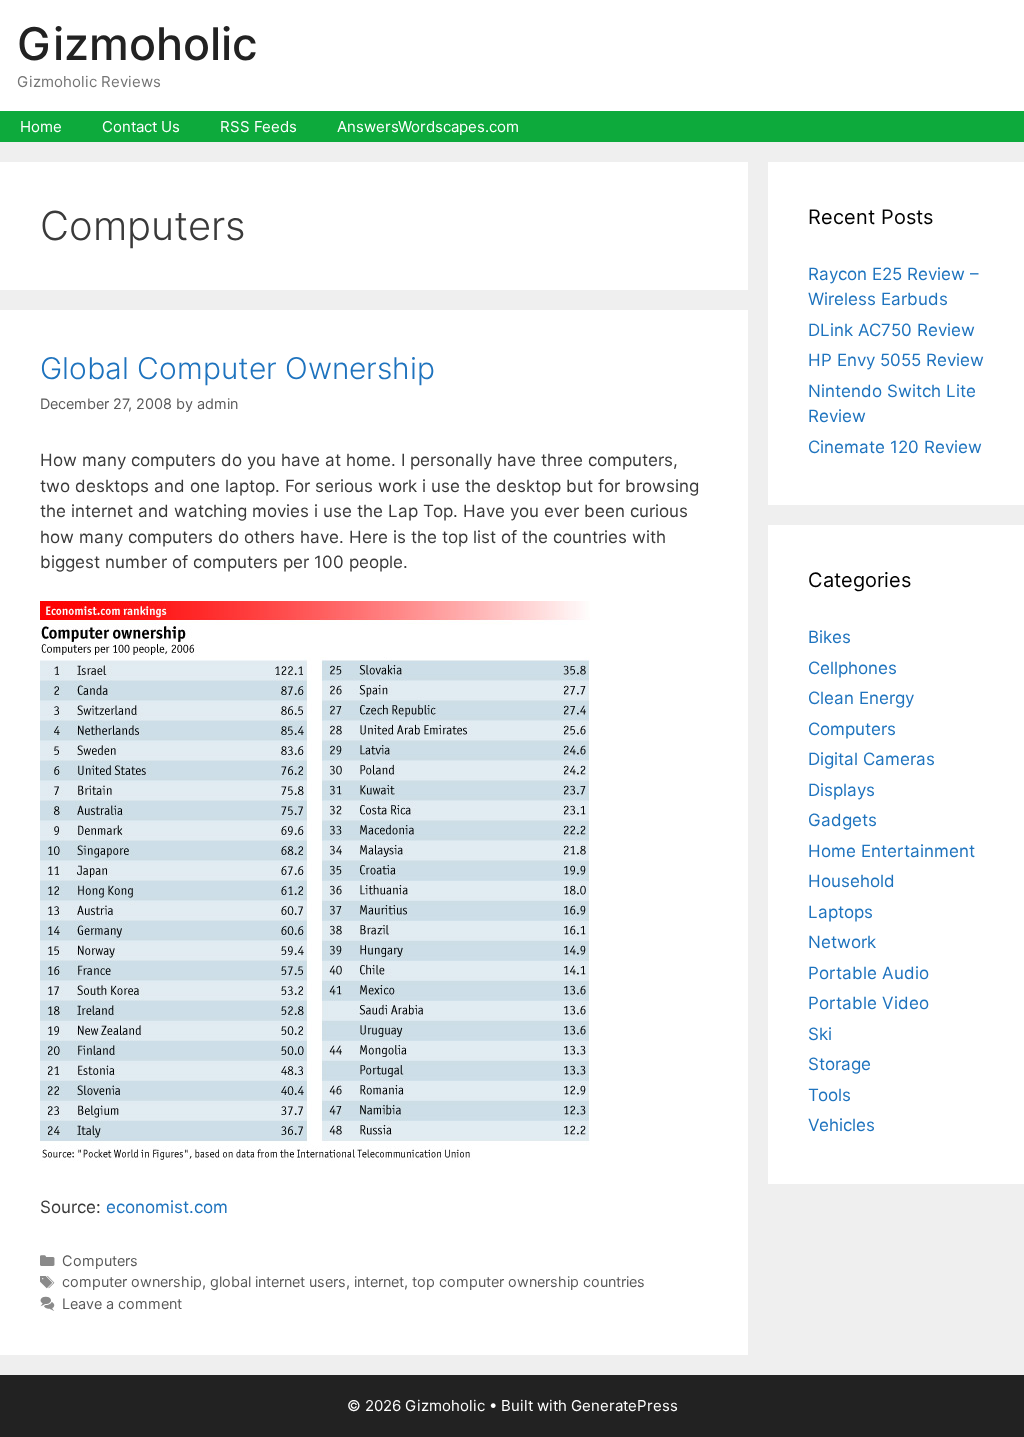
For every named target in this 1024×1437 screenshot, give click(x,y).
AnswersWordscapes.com (428, 126)
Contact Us (141, 126)
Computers (100, 1260)
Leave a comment (122, 1303)
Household (851, 881)
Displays (841, 790)
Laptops (840, 912)
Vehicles (841, 1125)
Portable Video (868, 1003)
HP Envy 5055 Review (896, 360)
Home (41, 126)
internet (379, 1281)
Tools (829, 1095)
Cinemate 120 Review (895, 447)
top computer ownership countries (528, 1281)
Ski (820, 1034)
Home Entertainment (891, 851)
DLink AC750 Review (891, 330)
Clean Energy (861, 698)
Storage (839, 1064)
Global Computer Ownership (237, 368)
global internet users (278, 1281)
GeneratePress (624, 1405)
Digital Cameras (871, 759)
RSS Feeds (258, 126)
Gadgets (842, 820)
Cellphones (852, 668)
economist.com (167, 1207)
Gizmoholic (137, 43)
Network (842, 942)
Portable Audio (868, 973)
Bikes (829, 637)
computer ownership (132, 1281)
